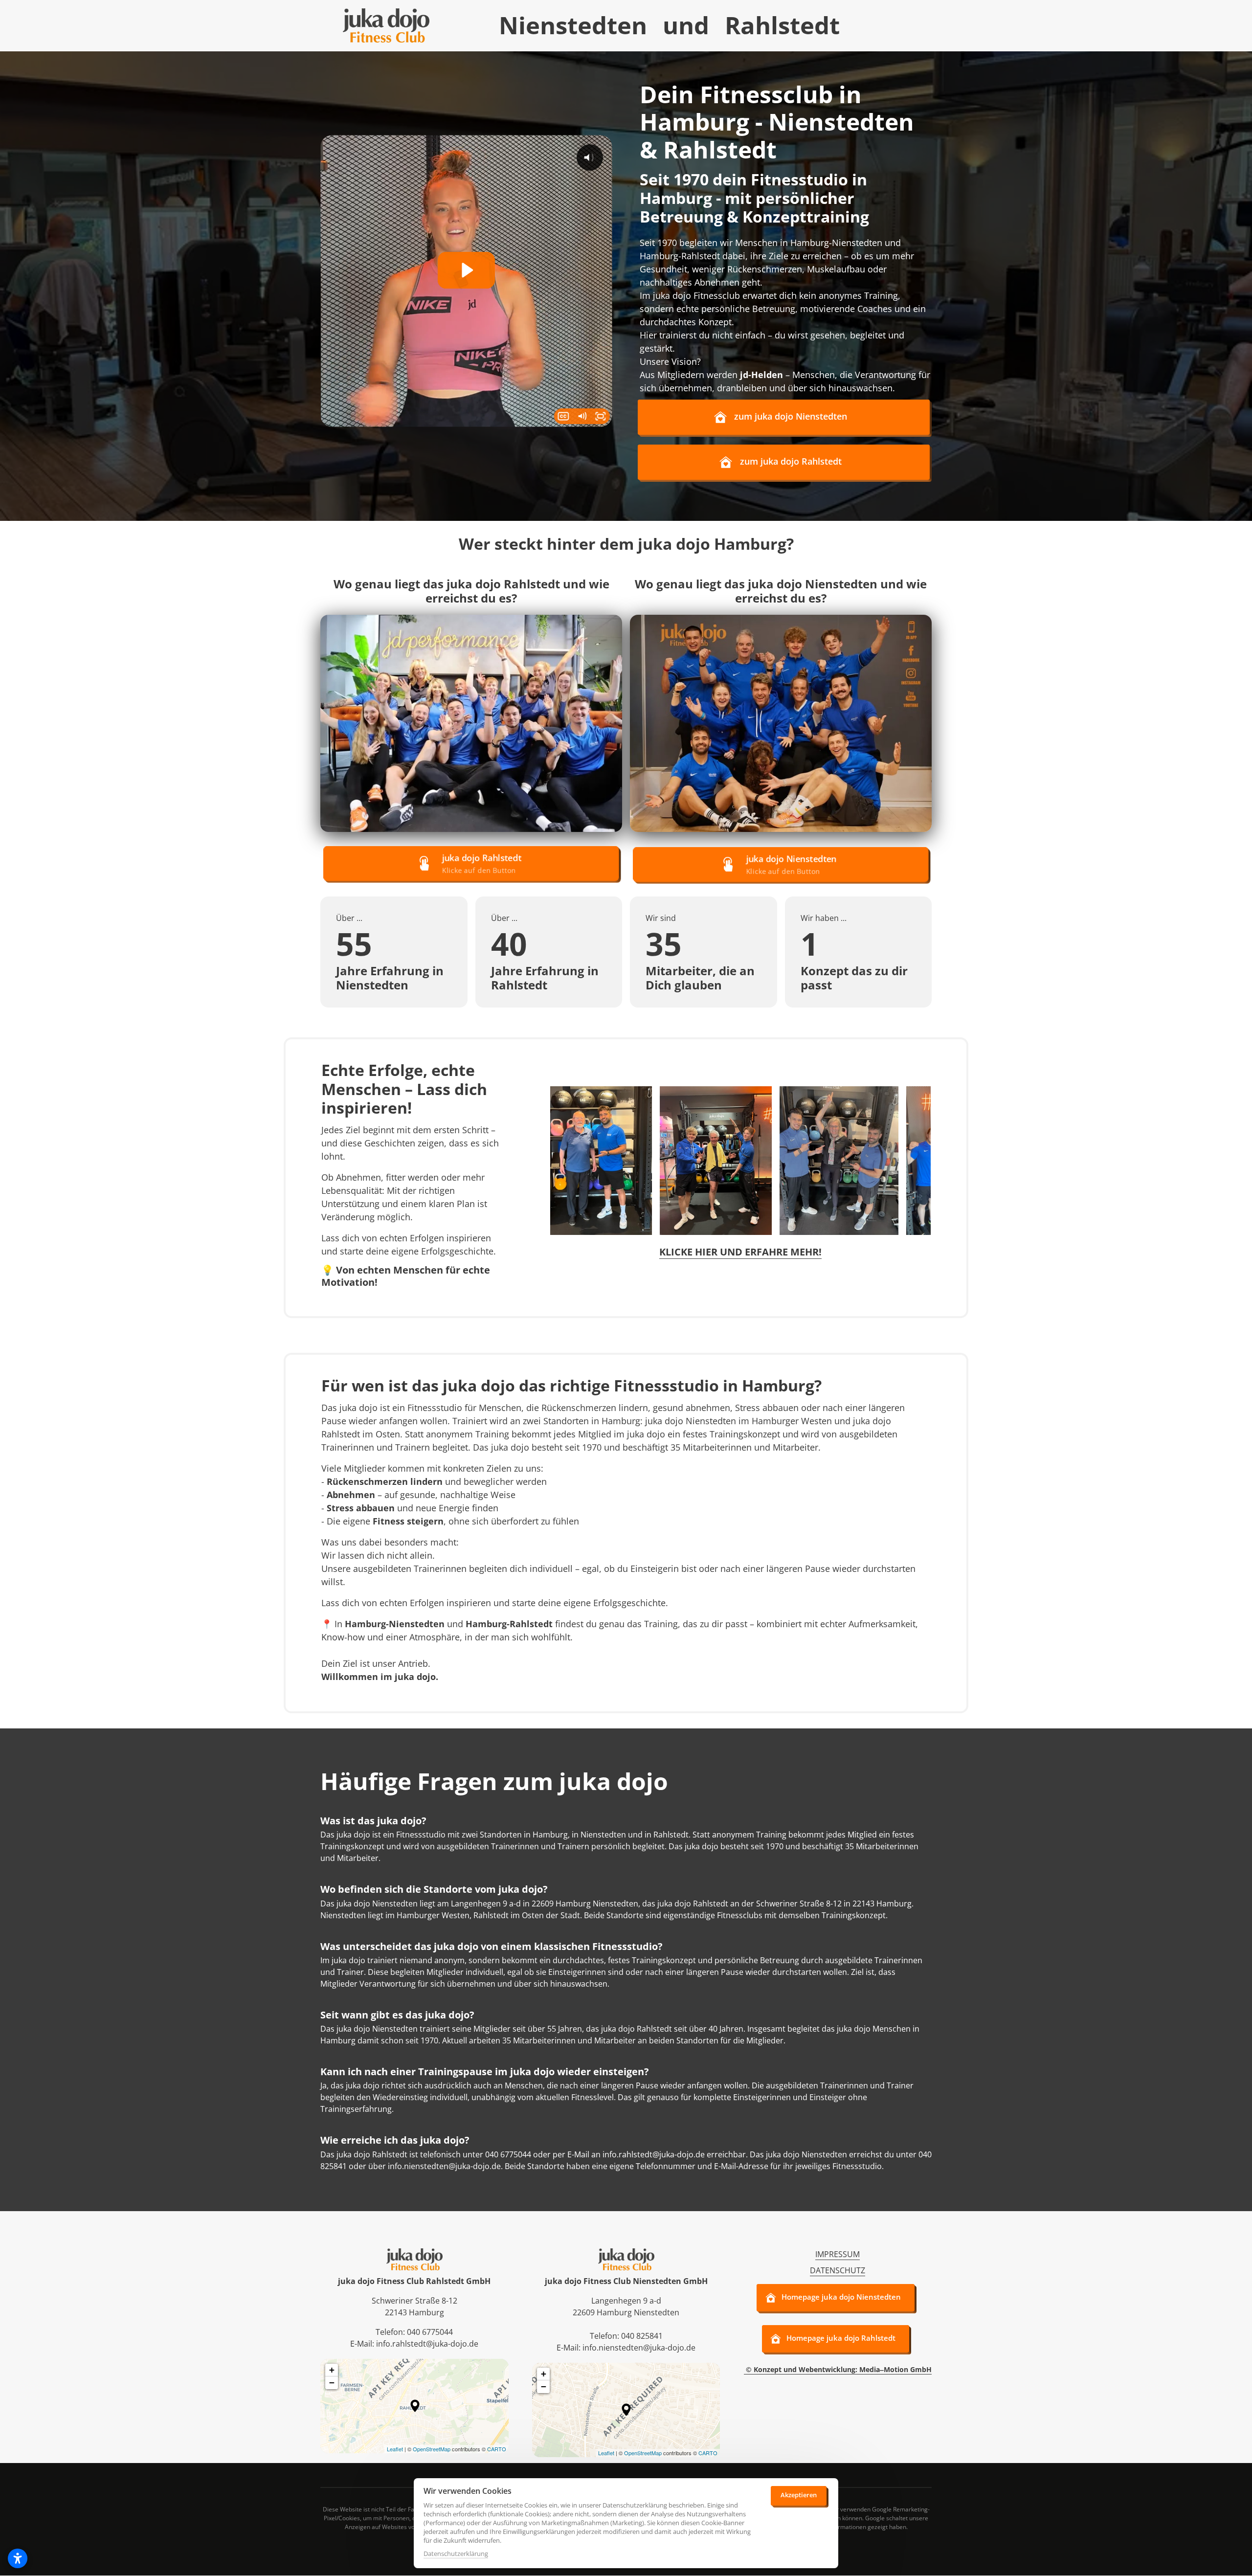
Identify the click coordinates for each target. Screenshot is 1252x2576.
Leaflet (395, 2449)
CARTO (497, 2449)
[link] (471, 723)
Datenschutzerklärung (456, 2554)
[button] (415, 2406)
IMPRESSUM (838, 2254)
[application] (414, 2406)
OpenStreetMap (432, 2449)
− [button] (332, 2383)
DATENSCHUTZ (838, 2270)
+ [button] (332, 2370)
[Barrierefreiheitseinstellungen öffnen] (18, 2558)
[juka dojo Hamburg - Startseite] (386, 25)
